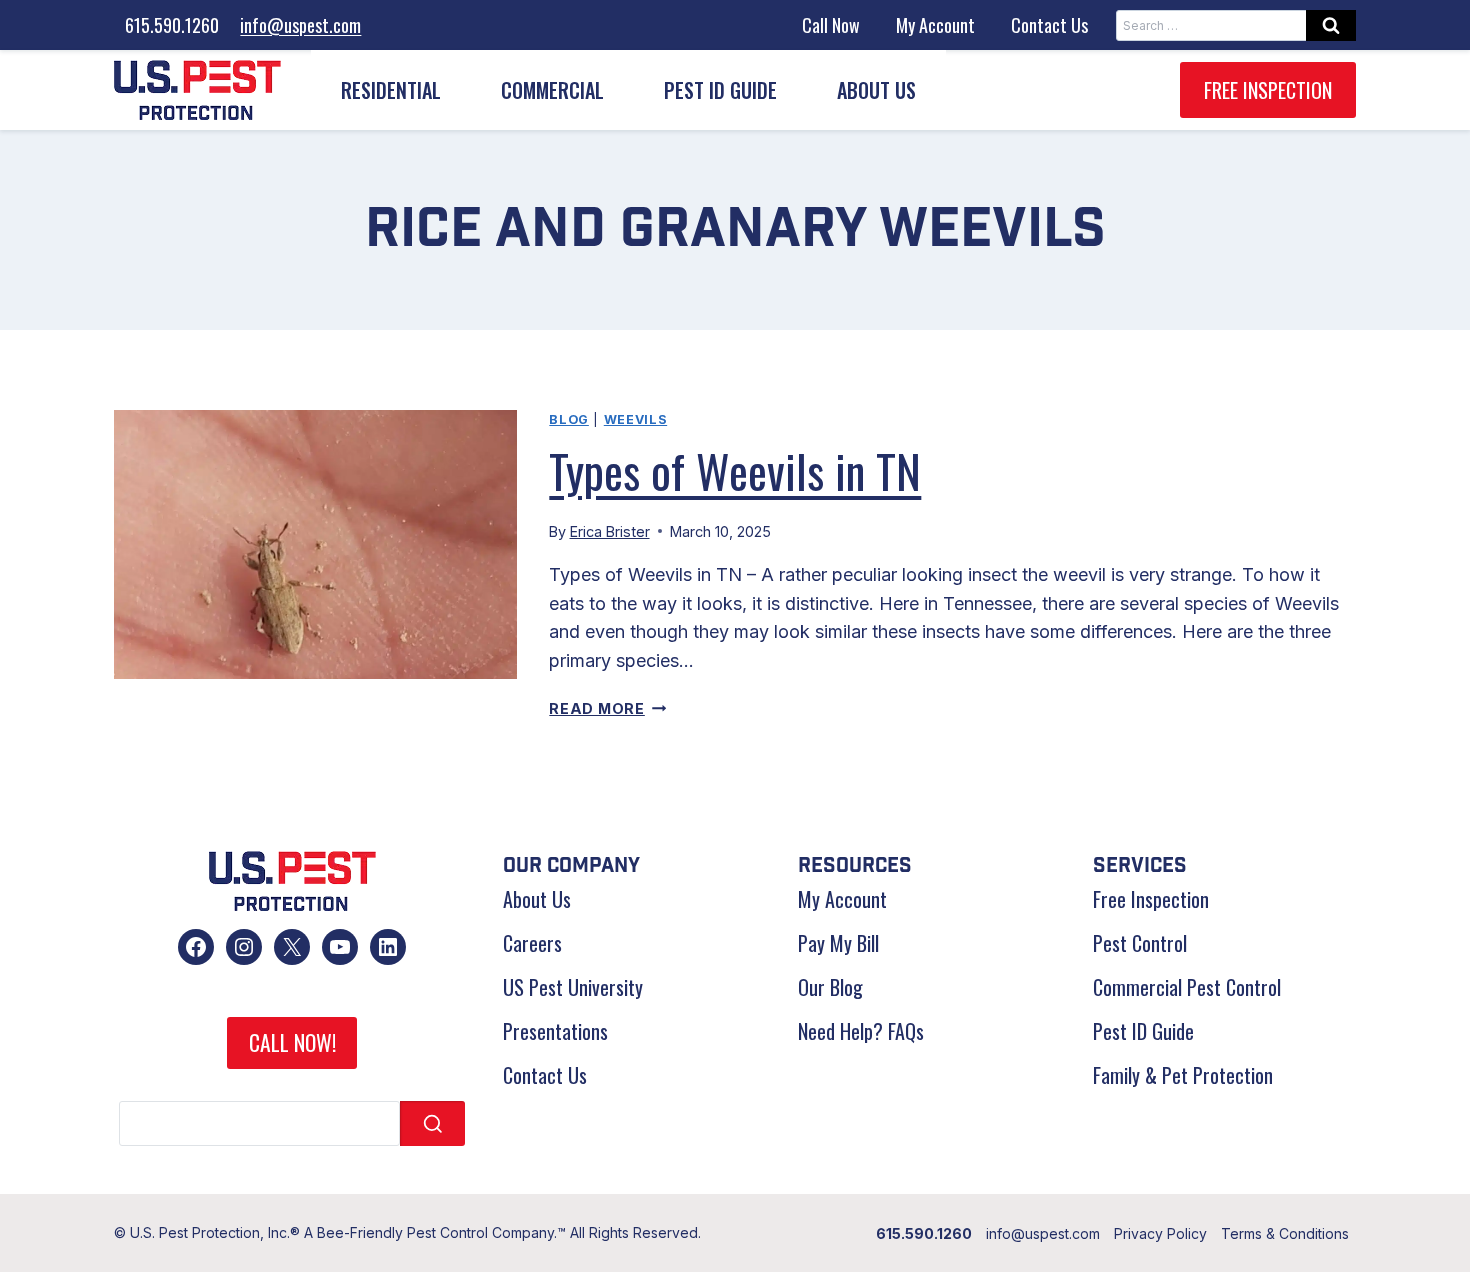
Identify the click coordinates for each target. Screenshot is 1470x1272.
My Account (935, 25)
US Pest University (573, 987)
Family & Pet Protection (1183, 1075)
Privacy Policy (1160, 1233)
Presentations (555, 1031)
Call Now (831, 25)
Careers (532, 943)
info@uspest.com (300, 25)
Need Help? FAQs (861, 1031)
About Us (537, 899)
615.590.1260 (172, 25)
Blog (569, 419)
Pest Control (1140, 943)
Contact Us (1049, 25)
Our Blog (830, 987)
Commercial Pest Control (1187, 987)
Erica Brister (610, 531)
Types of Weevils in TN (735, 470)
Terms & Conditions (1285, 1233)
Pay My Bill (838, 943)
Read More (607, 708)
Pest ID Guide (720, 90)
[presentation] (315, 544)
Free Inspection (1268, 90)
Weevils (635, 419)
